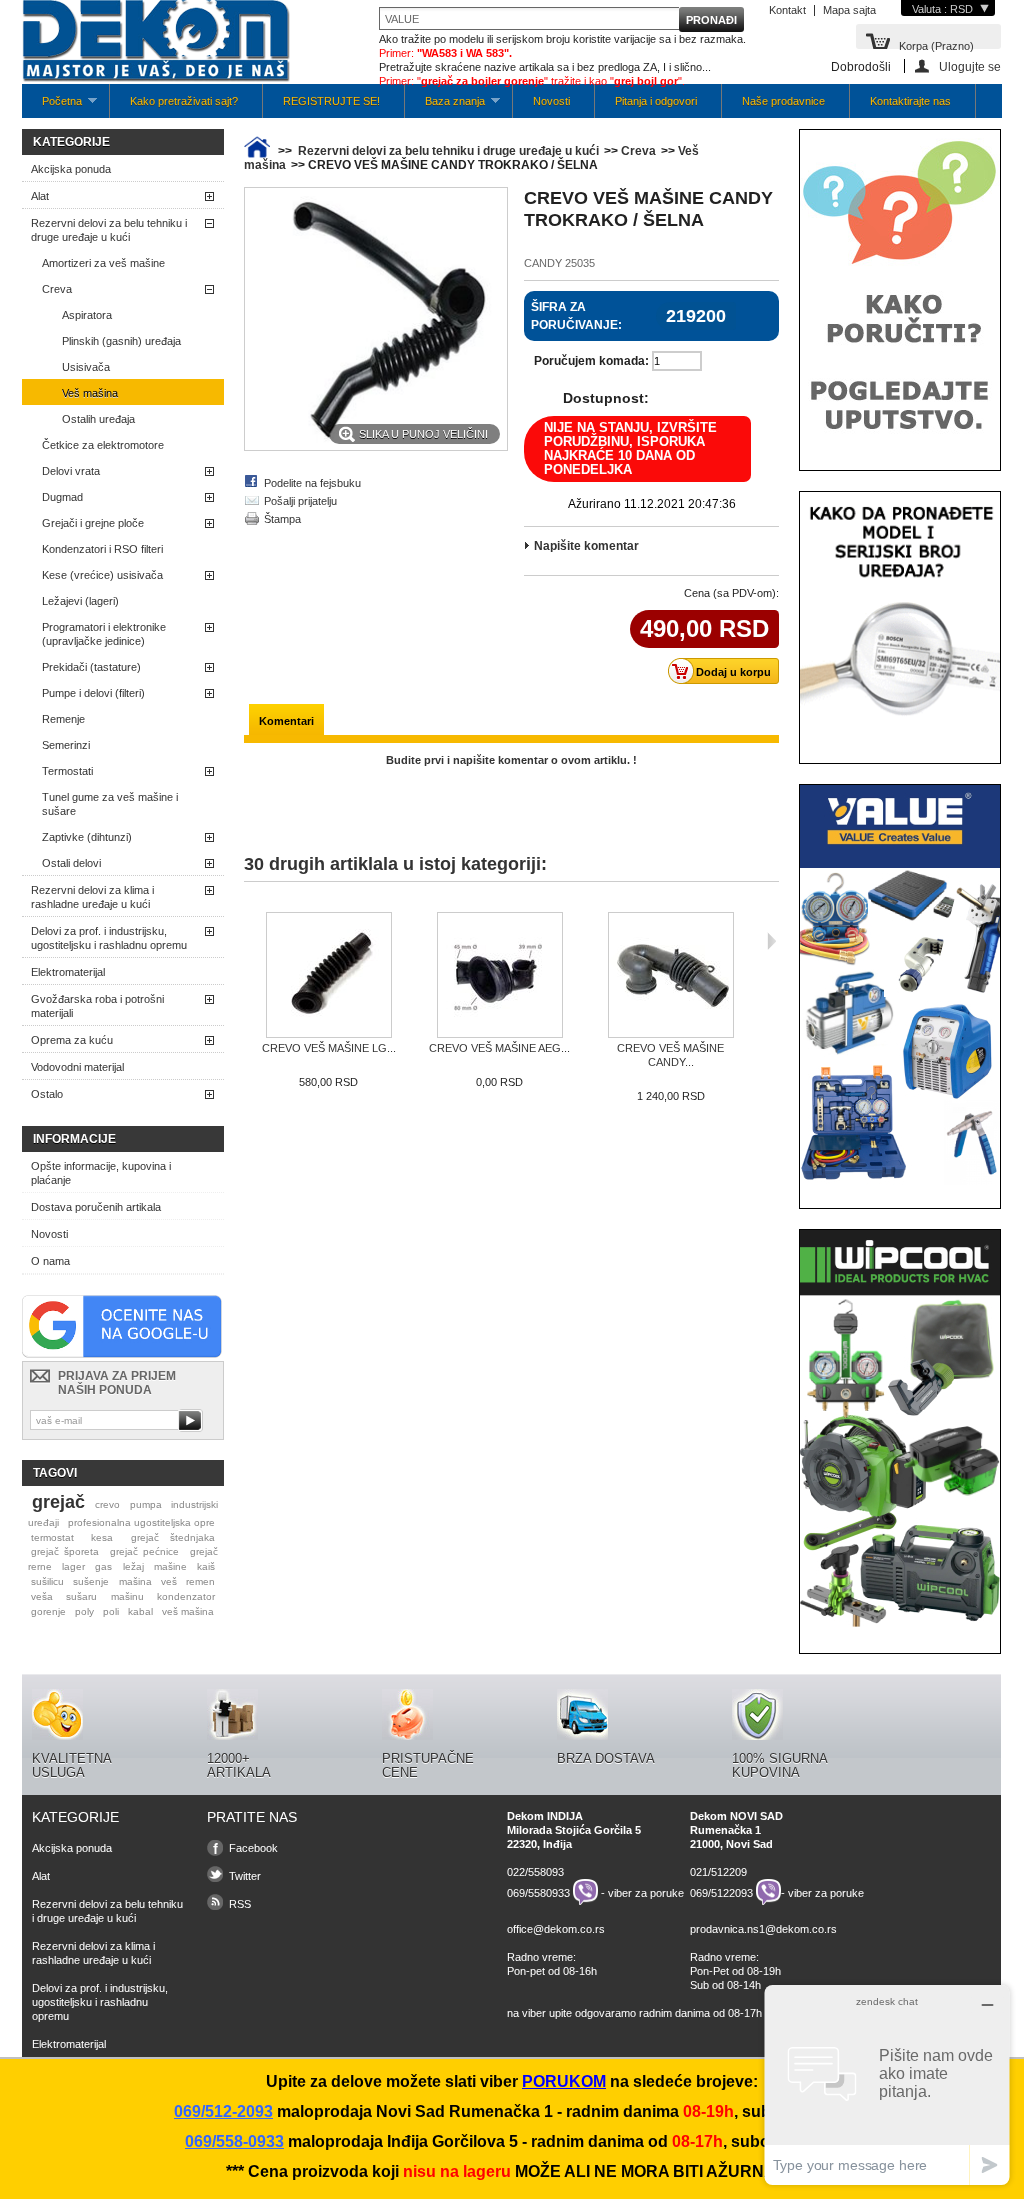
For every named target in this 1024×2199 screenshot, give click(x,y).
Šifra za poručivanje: (576, 316)
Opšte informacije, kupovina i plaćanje (101, 1173)
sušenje (91, 1581)
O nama (50, 1261)
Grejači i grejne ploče (93, 523)
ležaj (133, 1566)
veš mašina (188, 1611)
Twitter (245, 1876)
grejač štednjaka (173, 1537)
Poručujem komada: (591, 361)
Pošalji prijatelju (300, 501)
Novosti (551, 101)
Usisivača (86, 367)
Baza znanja (445, 106)
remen (200, 1581)
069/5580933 (538, 1892)
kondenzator (186, 1596)
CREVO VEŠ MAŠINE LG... (329, 1048)
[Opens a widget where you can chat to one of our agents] (887, 2084)
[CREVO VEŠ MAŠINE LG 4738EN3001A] (328, 976)
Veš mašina (90, 393)
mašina (135, 1581)
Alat (40, 196)
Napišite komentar (586, 546)
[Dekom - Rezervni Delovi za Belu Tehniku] (156, 42)
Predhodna (248, 941)
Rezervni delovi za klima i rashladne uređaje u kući (92, 897)
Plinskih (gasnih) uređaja (121, 341)
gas (103, 1566)
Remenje (63, 719)
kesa (102, 1537)
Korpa (936, 44)
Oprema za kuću (72, 1040)
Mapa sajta (849, 10)
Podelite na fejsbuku (312, 483)
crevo (107, 1504)
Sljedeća (771, 941)
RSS (240, 1904)
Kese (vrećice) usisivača (102, 575)
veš (169, 1581)
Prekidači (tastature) (91, 667)
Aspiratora (87, 315)
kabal (140, 1611)
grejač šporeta (65, 1551)
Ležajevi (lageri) (80, 601)
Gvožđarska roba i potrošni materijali (97, 1006)
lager (73, 1566)
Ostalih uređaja (98, 419)
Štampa (282, 519)
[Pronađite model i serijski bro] (900, 736)
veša (42, 1596)
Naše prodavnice (783, 101)
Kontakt (787, 10)
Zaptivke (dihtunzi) (87, 837)
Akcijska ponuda (71, 169)
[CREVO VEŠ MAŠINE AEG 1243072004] (499, 976)
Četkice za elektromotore (103, 445)
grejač (58, 1502)
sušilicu (47, 1581)
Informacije (74, 1139)
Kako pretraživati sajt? (184, 101)
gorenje (48, 1611)
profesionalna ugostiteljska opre (141, 1522)
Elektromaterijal (68, 972)
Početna (52, 106)
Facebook (253, 1848)
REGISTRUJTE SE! (331, 101)
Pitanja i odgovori (656, 101)
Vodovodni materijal (77, 1067)
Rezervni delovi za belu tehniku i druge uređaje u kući (109, 230)
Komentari (286, 721)
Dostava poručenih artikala (96, 1207)
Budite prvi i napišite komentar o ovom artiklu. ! (511, 760)
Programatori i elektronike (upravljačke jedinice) (104, 634)
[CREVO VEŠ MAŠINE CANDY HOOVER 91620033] (670, 976)
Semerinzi (66, 745)
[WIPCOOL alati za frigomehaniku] (900, 1626)
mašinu (127, 1596)
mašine (170, 1566)
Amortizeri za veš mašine (103, 263)
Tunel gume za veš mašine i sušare (110, 804)
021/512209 (718, 1872)
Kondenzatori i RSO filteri (102, 549)
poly (84, 1611)
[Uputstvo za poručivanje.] (900, 443)
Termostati (67, 771)
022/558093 (535, 1872)
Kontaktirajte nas (910, 101)
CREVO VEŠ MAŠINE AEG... (499, 1048)
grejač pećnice (144, 1551)
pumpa (146, 1504)
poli (111, 1611)
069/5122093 (721, 1892)
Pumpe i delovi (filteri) (93, 693)
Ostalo (47, 1094)
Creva (57, 289)
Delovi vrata (71, 471)
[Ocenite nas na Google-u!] (122, 1354)
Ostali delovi (71, 863)
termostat (52, 1537)
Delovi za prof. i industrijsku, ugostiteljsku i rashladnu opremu (109, 938)
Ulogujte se (970, 66)
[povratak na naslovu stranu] (257, 151)
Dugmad (62, 497)
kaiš (206, 1566)
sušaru (81, 1596)
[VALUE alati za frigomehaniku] (900, 1181)
